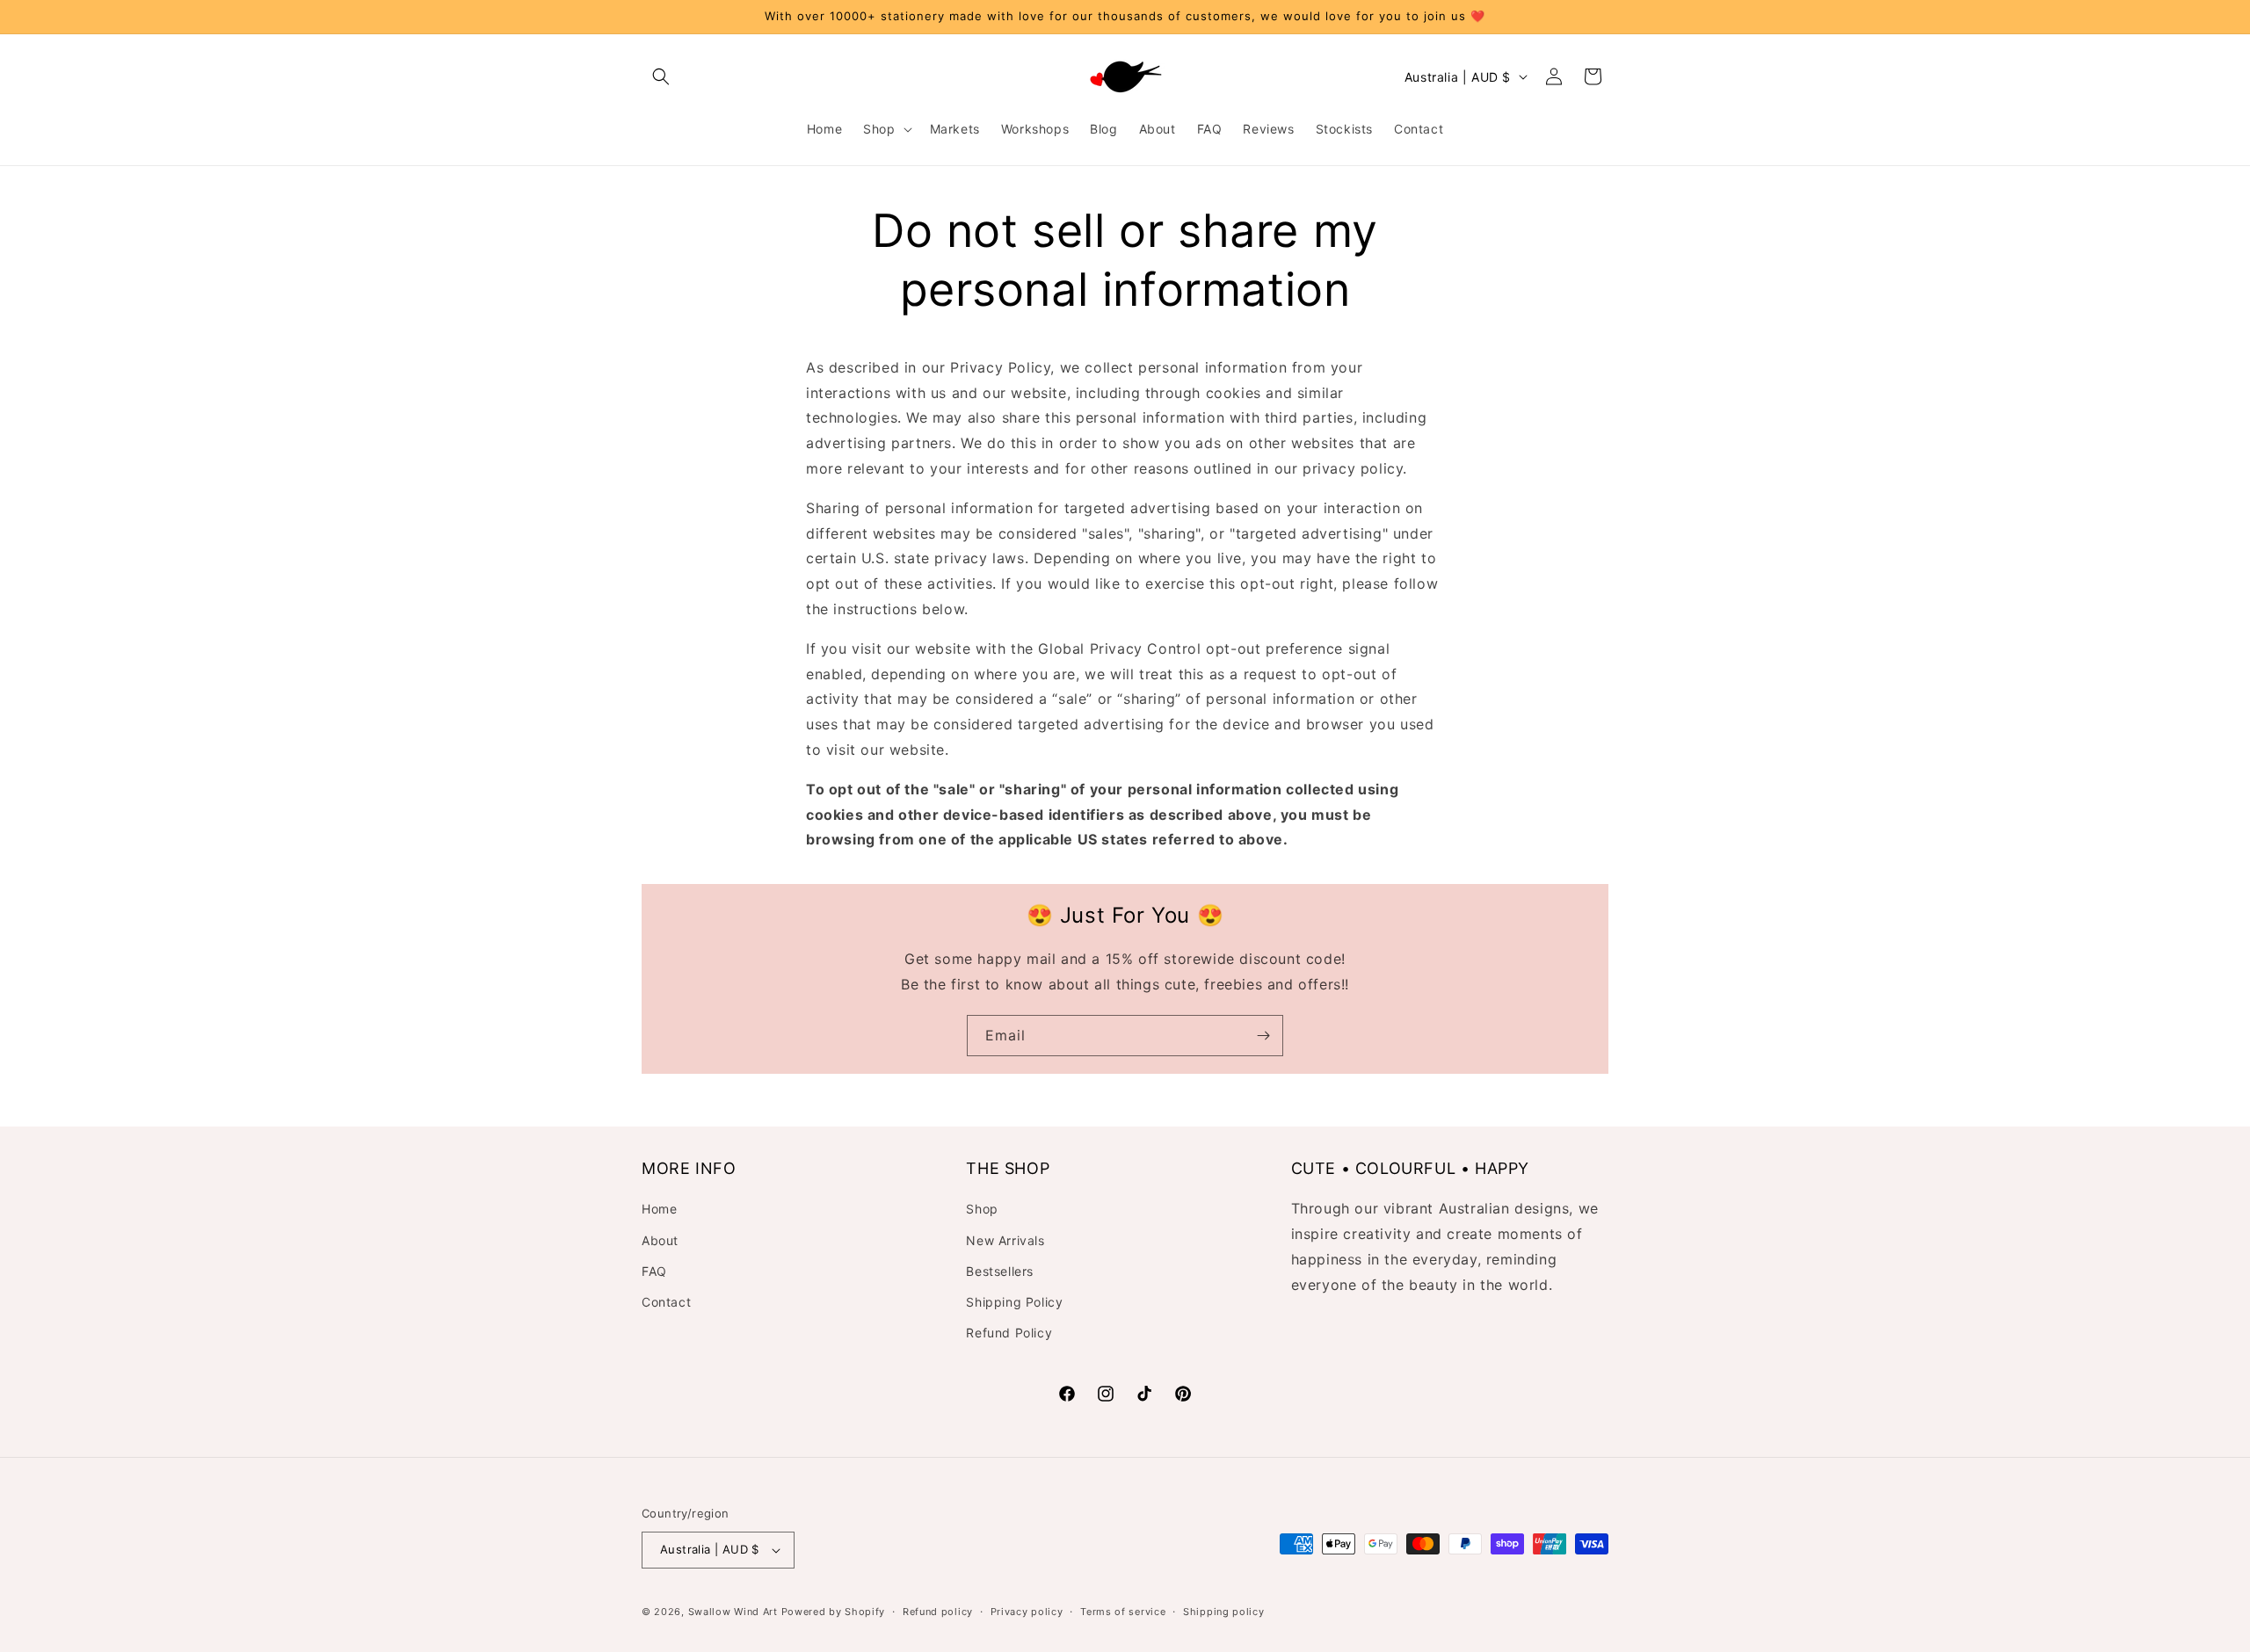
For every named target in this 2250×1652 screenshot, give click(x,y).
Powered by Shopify (834, 1612)
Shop (982, 1209)
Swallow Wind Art (733, 1612)
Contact (666, 1302)
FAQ (654, 1271)
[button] (661, 76)
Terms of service (1123, 1612)
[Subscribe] (1263, 1036)
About (660, 1240)
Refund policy (938, 1612)
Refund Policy (1009, 1333)
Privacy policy (1027, 1612)
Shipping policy (1224, 1612)
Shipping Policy (1014, 1302)
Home (659, 1209)
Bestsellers (1000, 1271)
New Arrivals (1005, 1240)
